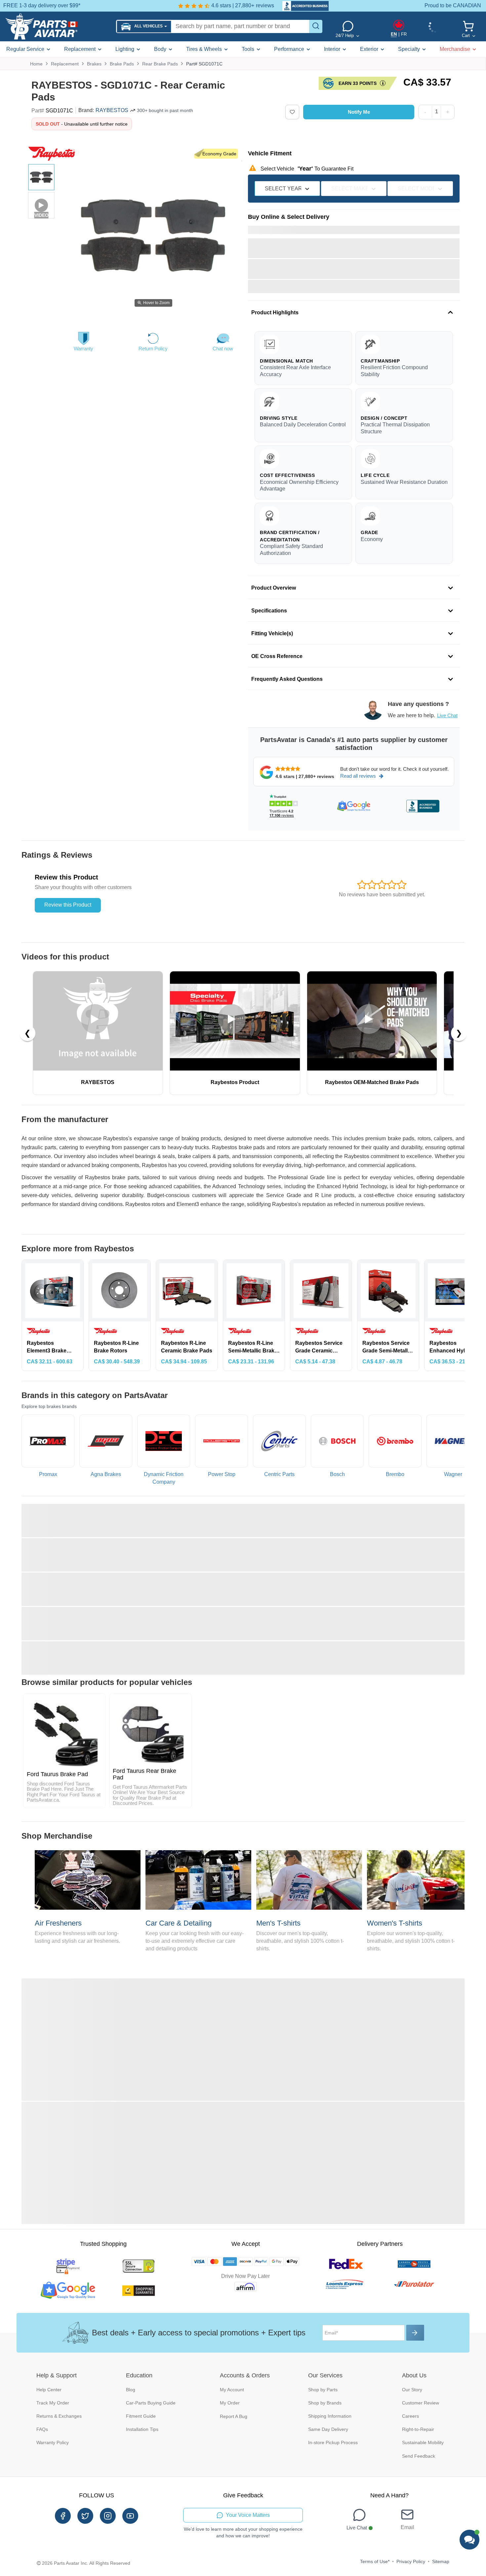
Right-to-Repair (418, 2429)
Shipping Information (330, 2416)
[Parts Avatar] (58, 26)
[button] (144, 27)
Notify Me (359, 112)
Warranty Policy (53, 2442)
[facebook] (63, 2516)
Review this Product (68, 905)
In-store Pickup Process (333, 2442)
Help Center (49, 2390)
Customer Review (421, 2403)
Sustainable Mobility (423, 2442)
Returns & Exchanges (59, 2416)
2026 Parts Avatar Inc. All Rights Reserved (86, 2563)
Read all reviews (358, 776)
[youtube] (130, 2516)
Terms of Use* (375, 2561)
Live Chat (447, 715)
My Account (232, 2390)
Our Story (412, 2390)
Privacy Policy (411, 2561)
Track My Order (53, 2403)
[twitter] (85, 2516)
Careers (410, 2416)
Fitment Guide (141, 2416)
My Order (230, 2403)
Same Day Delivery (328, 2429)
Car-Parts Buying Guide (151, 2403)
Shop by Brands (325, 2403)
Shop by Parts (323, 2390)
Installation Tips (142, 2429)
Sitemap (441, 2561)
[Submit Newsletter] (415, 2333)
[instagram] (108, 2516)
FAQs (42, 2429)
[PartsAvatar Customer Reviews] (302, 6)
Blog (131, 2390)
